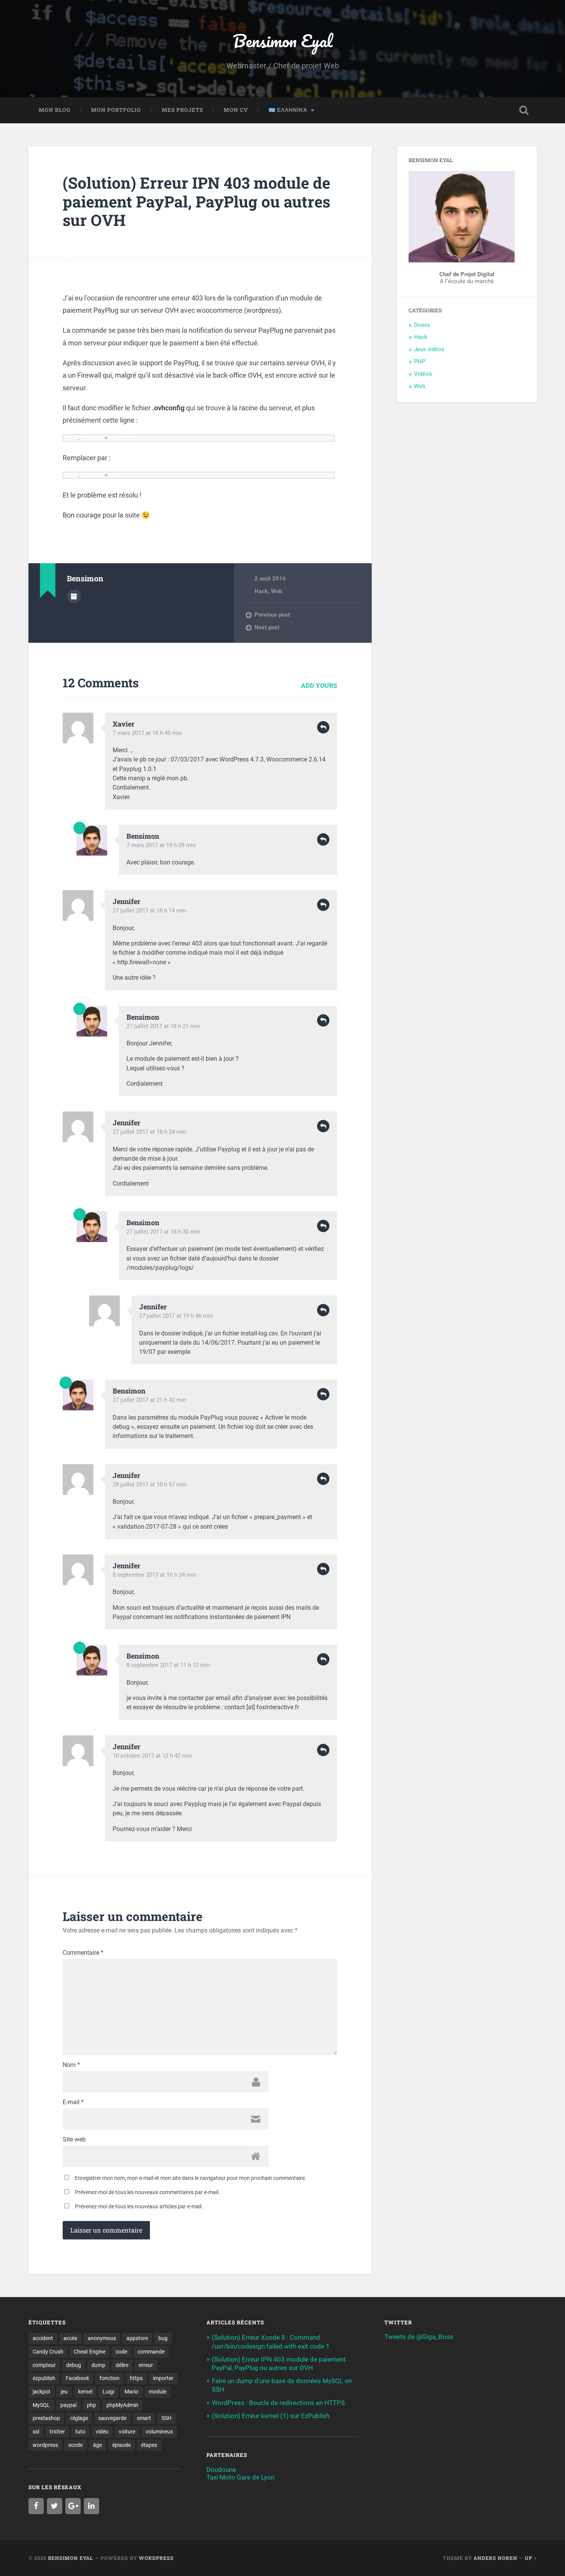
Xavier (124, 724)
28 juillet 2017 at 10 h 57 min (149, 1485)
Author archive (74, 596)
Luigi (108, 2392)
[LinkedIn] (91, 2506)
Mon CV (236, 110)
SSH (166, 2418)
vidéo (102, 2432)
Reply (323, 727)
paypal (68, 2405)
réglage (79, 2418)
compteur (44, 2365)
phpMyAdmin (122, 2405)
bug (163, 2338)
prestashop (46, 2418)
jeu (64, 2392)
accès (70, 2338)
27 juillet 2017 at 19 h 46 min (176, 1316)
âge (97, 2445)
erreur (146, 2365)
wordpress (45, 2445)
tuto (80, 2432)
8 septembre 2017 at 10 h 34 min (154, 1575)
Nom (71, 2065)
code (121, 2352)
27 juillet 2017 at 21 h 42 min (149, 1400)
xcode (76, 2445)
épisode (121, 2445)
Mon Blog (55, 110)
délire (122, 2365)
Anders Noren (495, 2558)
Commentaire (83, 1953)
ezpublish (44, 2378)
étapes (149, 2445)
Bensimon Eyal (283, 41)
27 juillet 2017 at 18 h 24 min (149, 1132)
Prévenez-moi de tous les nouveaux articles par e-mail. (139, 2206)
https (136, 2378)
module (158, 2392)
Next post (267, 627)
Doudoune (221, 2470)
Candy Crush (48, 2352)
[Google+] (73, 2506)
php (91, 2405)
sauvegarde (112, 2418)
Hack (261, 591)
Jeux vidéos (429, 349)
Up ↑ (531, 2558)
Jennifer (126, 901)
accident (43, 2338)
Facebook (77, 2378)
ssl (36, 2432)
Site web (74, 2140)
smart (144, 2418)
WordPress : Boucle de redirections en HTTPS (278, 2403)
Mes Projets (182, 110)
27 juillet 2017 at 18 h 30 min (163, 1232)
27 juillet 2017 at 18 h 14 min (149, 911)
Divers (422, 325)
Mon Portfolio (116, 110)
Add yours (319, 685)
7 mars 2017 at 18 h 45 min (147, 733)
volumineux (159, 2432)
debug (74, 2365)
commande (151, 2352)
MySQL (41, 2405)
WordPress (156, 2558)
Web (277, 591)
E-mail (73, 2102)
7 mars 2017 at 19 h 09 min (161, 845)
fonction (110, 2378)
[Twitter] (55, 2506)
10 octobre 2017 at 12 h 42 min (152, 1756)
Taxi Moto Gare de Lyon (240, 2477)
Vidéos (423, 374)
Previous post (272, 615)
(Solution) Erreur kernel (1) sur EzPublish (271, 2416)
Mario (131, 2392)
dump (98, 2365)
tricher (57, 2432)
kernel (85, 2392)
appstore (137, 2338)
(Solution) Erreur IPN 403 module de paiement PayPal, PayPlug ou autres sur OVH (196, 201)
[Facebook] (36, 2506)
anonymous (102, 2338)
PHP (420, 362)
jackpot (42, 2392)
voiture (127, 2432)
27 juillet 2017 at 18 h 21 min (163, 1026)
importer (163, 2378)
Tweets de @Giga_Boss (419, 2337)
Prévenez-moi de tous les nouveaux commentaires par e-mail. (147, 2192)
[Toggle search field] (524, 110)
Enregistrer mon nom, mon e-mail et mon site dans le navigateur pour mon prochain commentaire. (191, 2178)
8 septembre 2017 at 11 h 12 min (168, 1665)
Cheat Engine (90, 2352)
